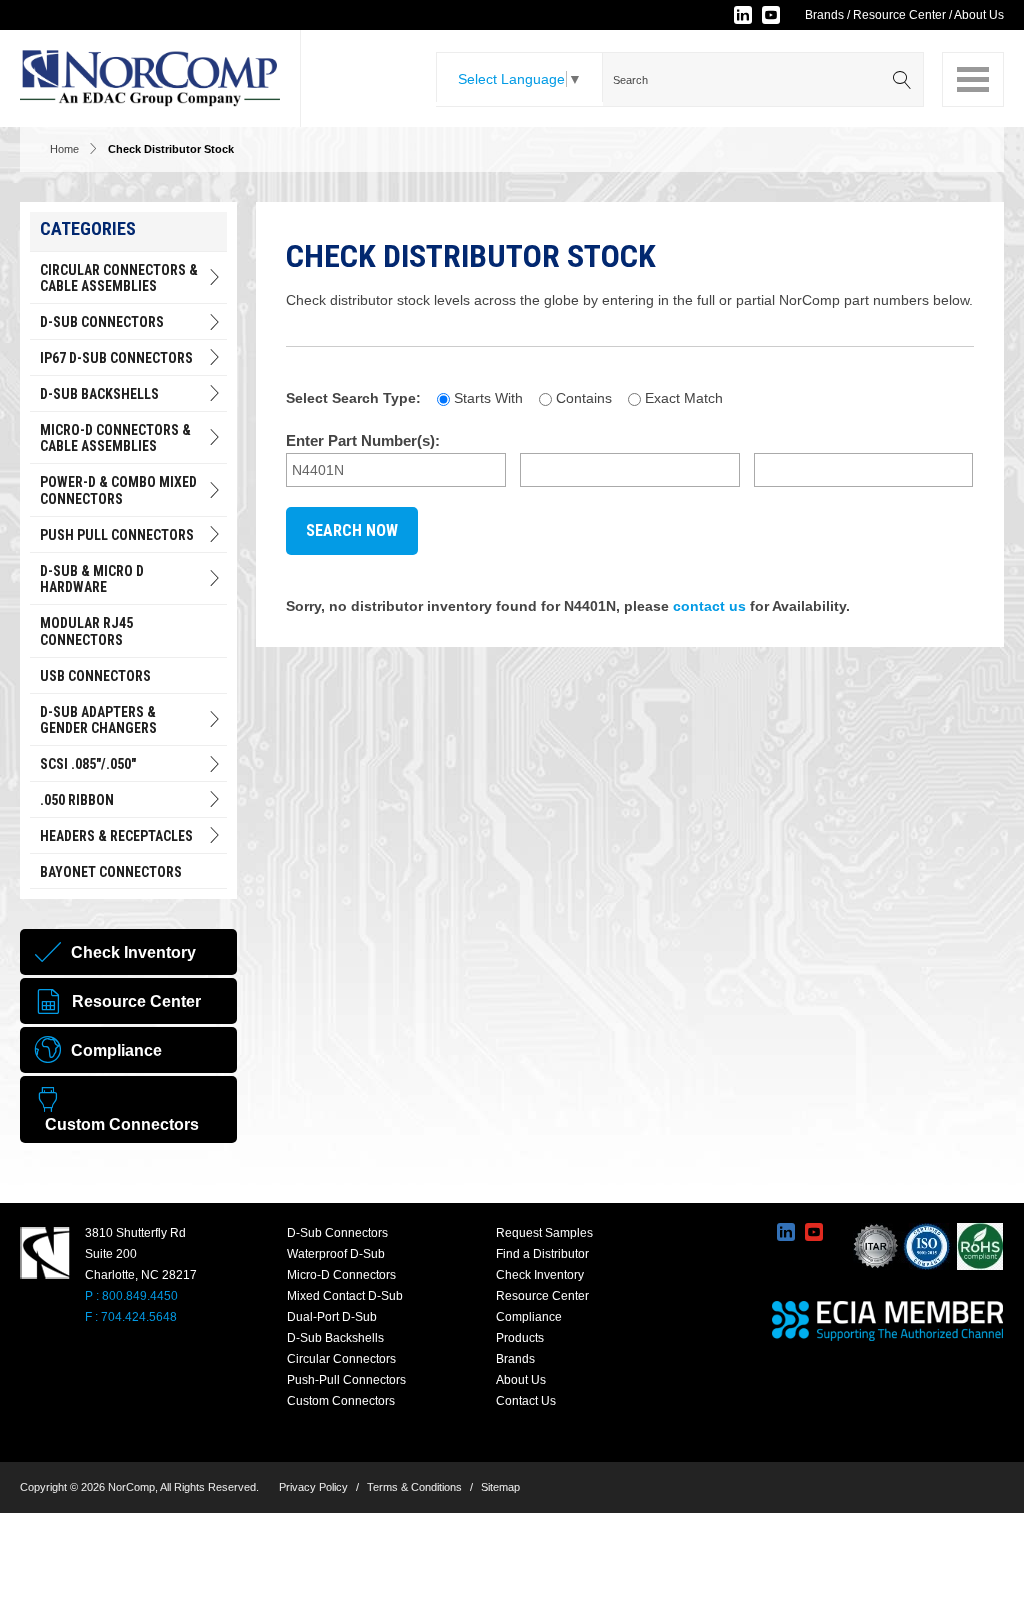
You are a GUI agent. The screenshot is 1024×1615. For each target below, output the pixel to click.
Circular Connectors (341, 1359)
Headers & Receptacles (116, 836)
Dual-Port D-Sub (332, 1317)
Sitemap (500, 1487)
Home (64, 149)
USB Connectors (95, 676)
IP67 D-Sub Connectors (116, 358)
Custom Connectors (341, 1401)
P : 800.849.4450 (131, 1296)
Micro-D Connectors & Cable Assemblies (115, 438)
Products (520, 1338)
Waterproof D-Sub (336, 1254)
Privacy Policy (313, 1487)
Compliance (529, 1317)
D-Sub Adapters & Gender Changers (98, 720)
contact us (709, 606)
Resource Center (899, 15)
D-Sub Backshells (99, 394)
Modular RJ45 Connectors (86, 631)
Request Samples (544, 1233)
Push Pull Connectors (117, 535)
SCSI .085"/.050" (88, 764)
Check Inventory (540, 1275)
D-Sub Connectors (102, 322)
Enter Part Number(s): (363, 440)
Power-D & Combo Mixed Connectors (118, 490)
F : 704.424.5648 (131, 1317)
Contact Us (526, 1401)
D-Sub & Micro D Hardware (92, 579)
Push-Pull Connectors (346, 1380)
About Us (979, 15)
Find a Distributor (542, 1254)
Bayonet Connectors (111, 872)
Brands (824, 15)
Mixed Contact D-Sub (345, 1296)
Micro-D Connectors (341, 1275)
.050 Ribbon (77, 800)
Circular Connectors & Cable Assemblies (119, 278)
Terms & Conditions (414, 1487)
